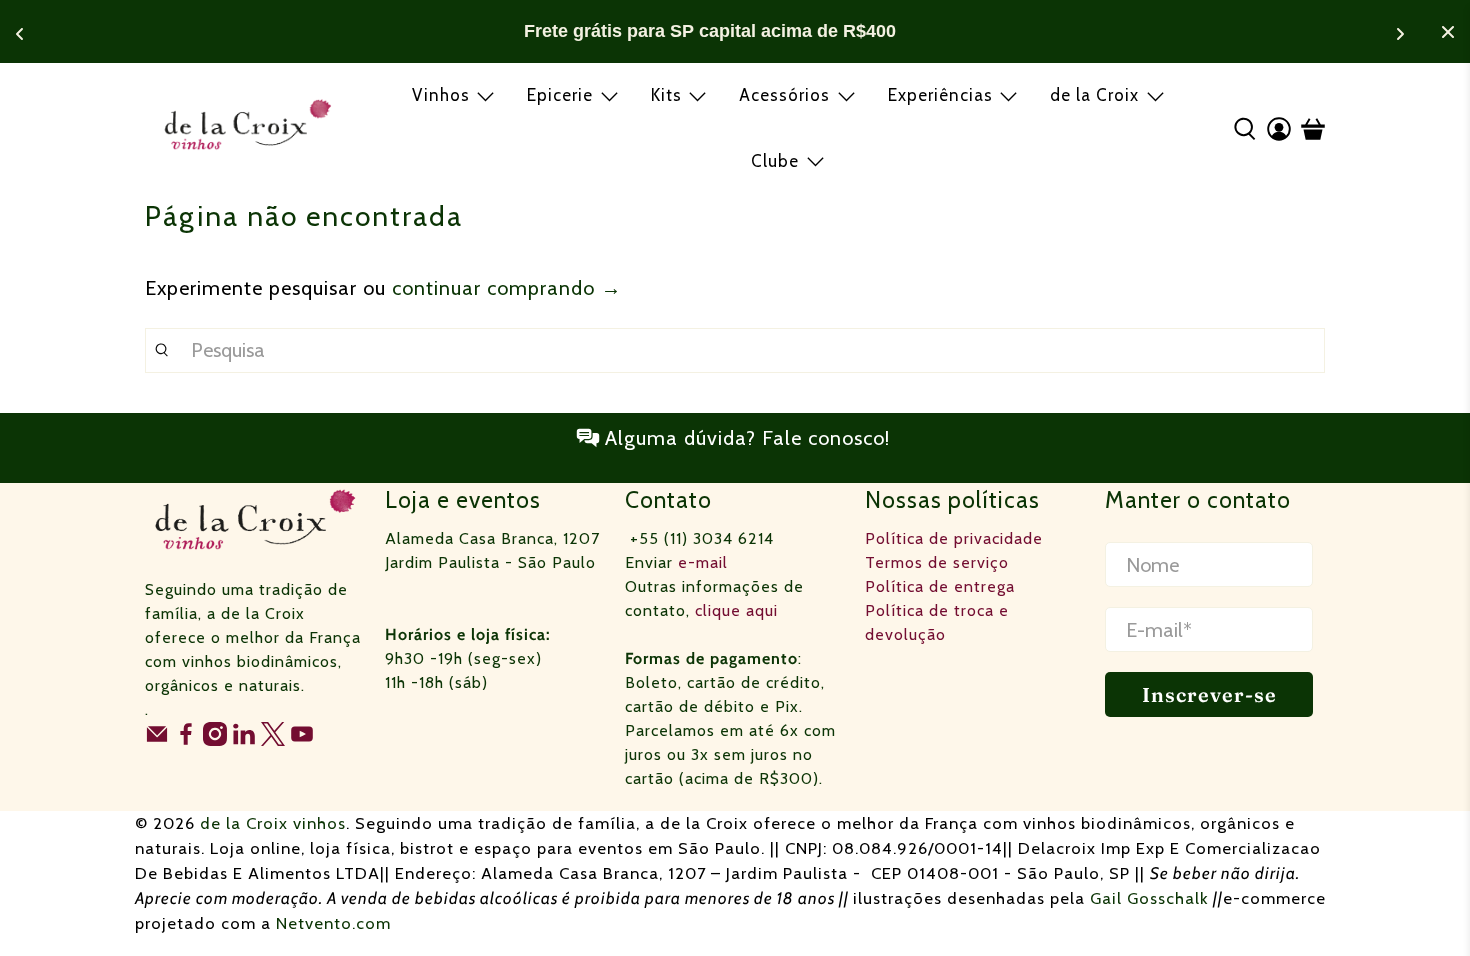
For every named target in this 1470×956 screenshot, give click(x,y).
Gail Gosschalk (1149, 898)
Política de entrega (940, 586)
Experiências (940, 95)
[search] (735, 350)
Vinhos (441, 95)
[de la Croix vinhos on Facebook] (186, 740)
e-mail (703, 562)
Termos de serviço (937, 562)
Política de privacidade (954, 538)
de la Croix (1094, 95)
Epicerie (560, 95)
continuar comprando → (507, 288)
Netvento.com (333, 923)
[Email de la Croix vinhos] (157, 740)
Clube (775, 161)
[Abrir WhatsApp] (1420, 905)
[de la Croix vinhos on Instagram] (215, 740)
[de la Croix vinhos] (247, 128)
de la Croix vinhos (273, 823)
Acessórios (784, 95)
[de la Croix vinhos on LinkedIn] (244, 740)
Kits (666, 95)
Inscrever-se (1209, 694)
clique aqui (736, 610)
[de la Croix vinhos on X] (273, 740)
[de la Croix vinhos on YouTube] (302, 740)
